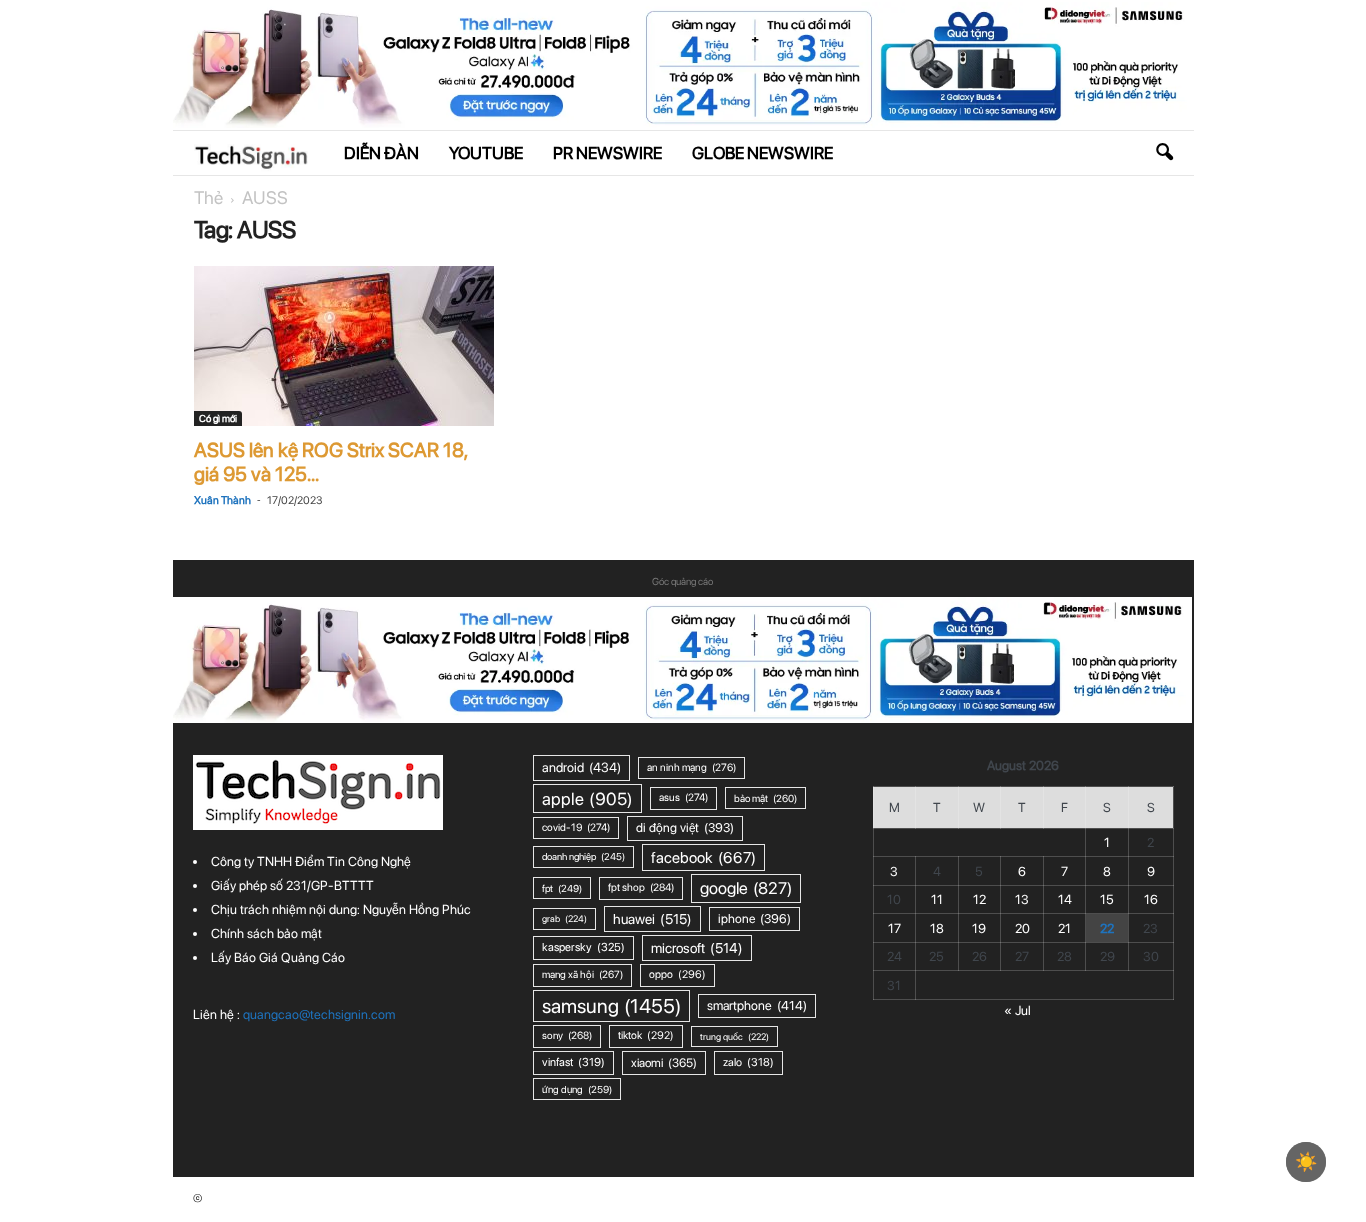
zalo (748, 1062)
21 (1064, 928)
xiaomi (664, 1062)
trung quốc (734, 1036)
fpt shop (641, 887)
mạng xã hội (582, 974)
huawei (652, 919)
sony (567, 1035)
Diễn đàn (381, 153)
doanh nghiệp (583, 856)
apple (587, 798)
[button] (1164, 153)
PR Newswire (607, 153)
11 (937, 899)
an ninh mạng (691, 767)
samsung (611, 1006)
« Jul (1017, 1010)
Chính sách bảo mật (266, 933)
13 (1022, 899)
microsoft (697, 948)
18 (937, 928)
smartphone (757, 1005)
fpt (562, 888)
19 (979, 928)
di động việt (685, 827)
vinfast (573, 1062)
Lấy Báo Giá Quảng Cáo (278, 957)
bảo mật (765, 798)
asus (683, 797)
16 (1151, 899)
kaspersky (583, 947)
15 (1107, 899)
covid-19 (576, 827)
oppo (677, 974)
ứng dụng (577, 1089)
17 (894, 928)
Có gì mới (218, 418)
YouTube (486, 153)
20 (1022, 928)
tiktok (646, 1035)
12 (979, 899)
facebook (703, 857)
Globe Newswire (762, 153)
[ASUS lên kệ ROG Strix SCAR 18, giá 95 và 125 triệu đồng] (344, 346)
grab (564, 918)
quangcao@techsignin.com (319, 1014)
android (581, 767)
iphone (754, 918)
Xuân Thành (222, 500)
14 (1065, 899)
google (746, 888)
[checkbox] (1306, 1162)
